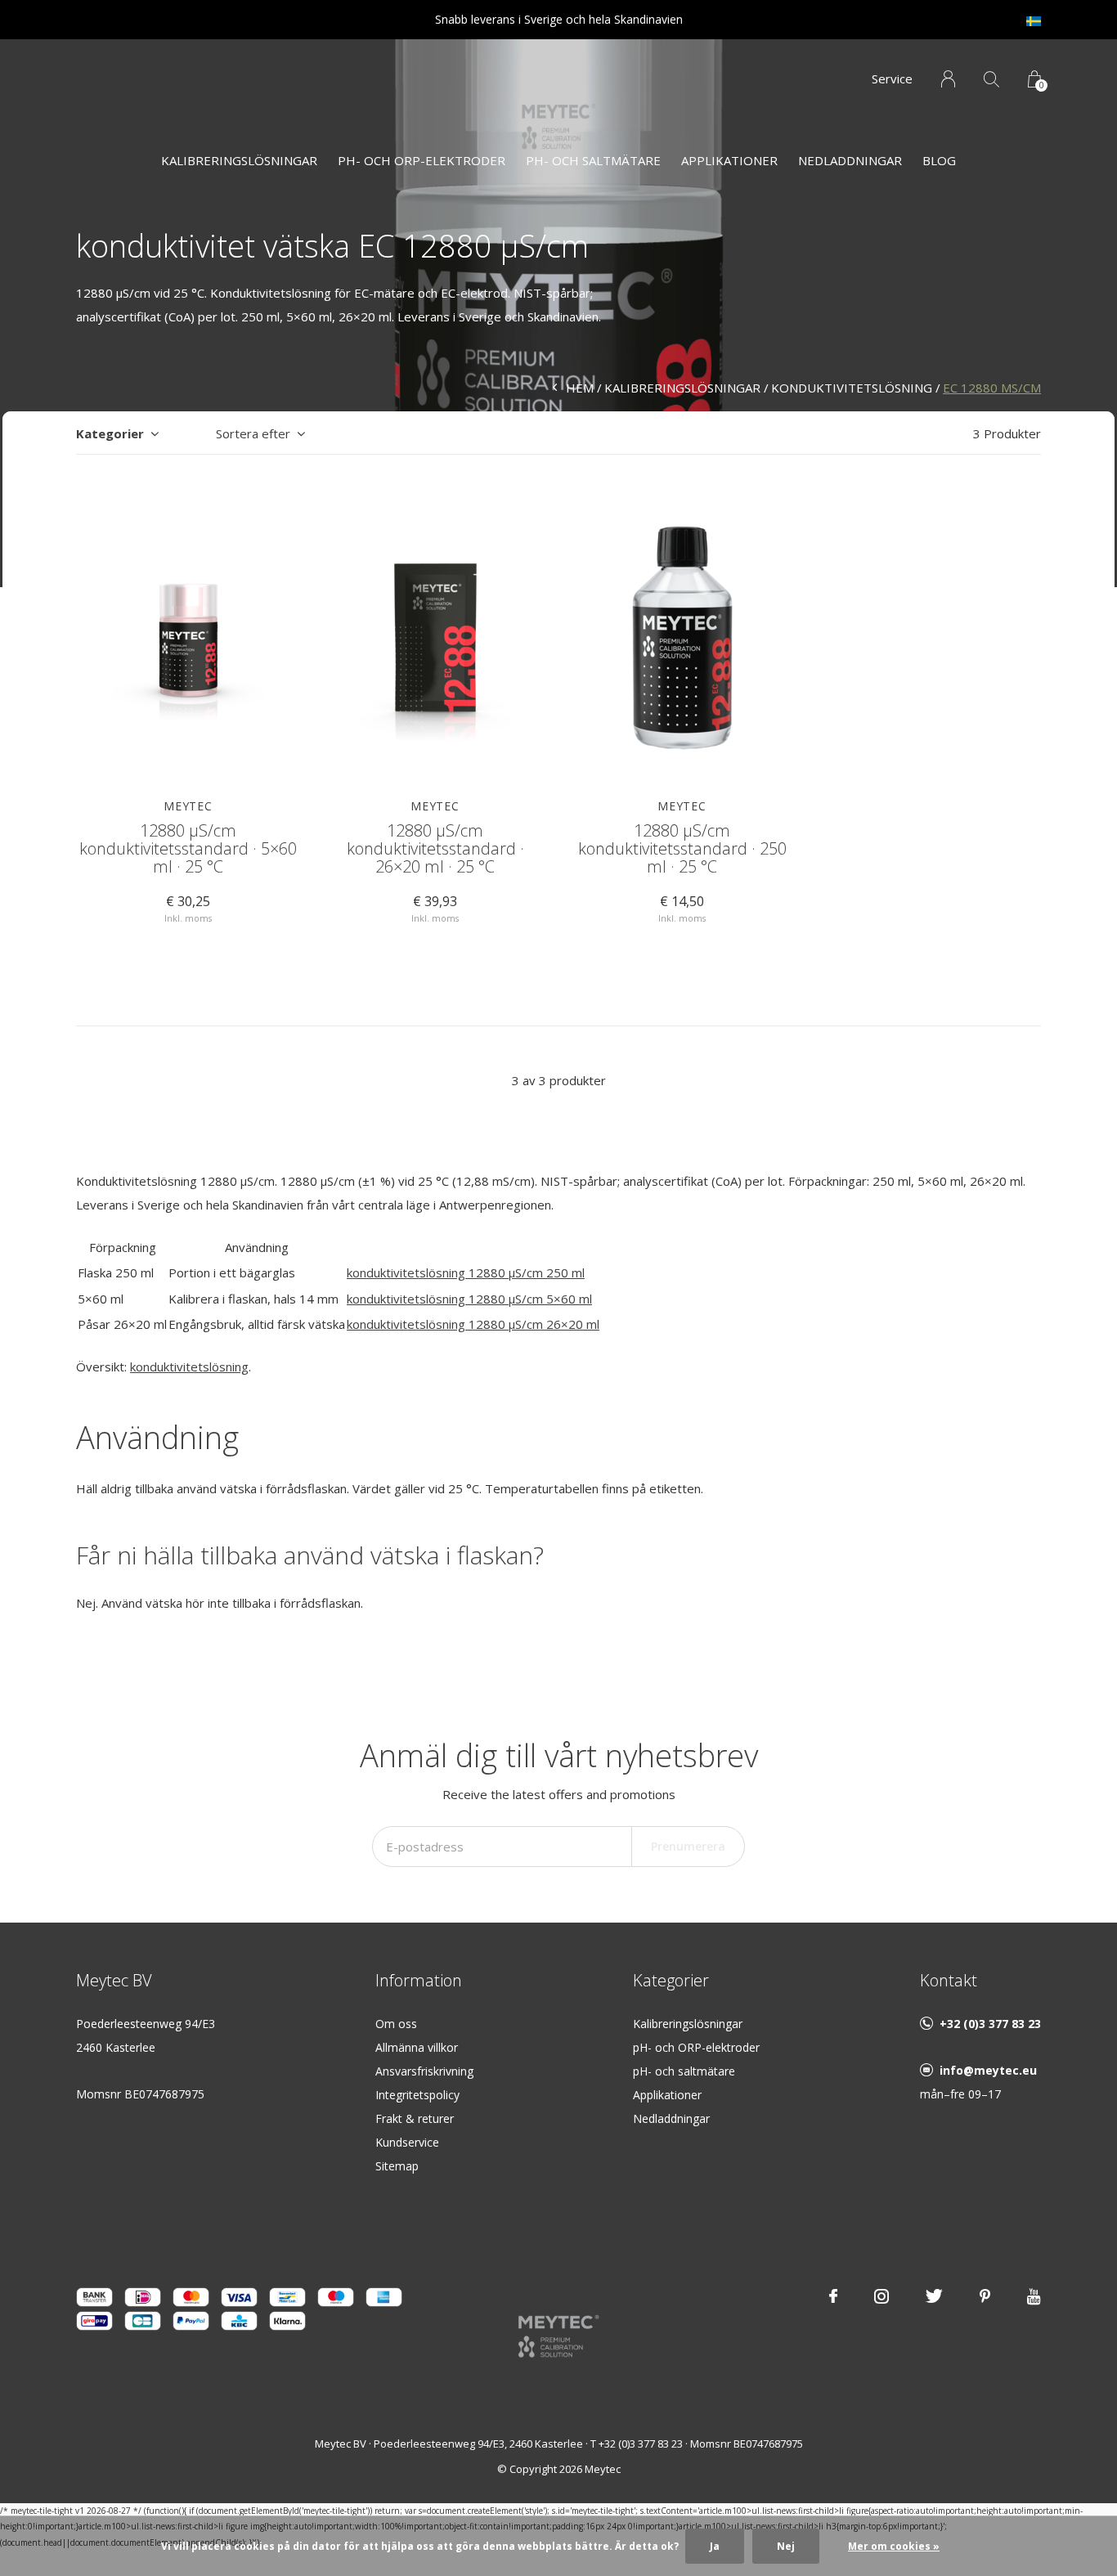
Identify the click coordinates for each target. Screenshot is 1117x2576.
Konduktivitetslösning (852, 388)
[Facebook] (833, 2296)
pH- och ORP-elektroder (422, 160)
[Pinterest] (985, 2296)
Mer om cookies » (894, 2546)
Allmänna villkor (417, 2047)
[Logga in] (948, 79)
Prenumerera (688, 1846)
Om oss (396, 2024)
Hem (580, 388)
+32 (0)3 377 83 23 (990, 2024)
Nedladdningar (850, 160)
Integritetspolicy (417, 2095)
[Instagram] (881, 2296)
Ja (715, 2546)
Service (892, 79)
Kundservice (407, 2142)
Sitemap (397, 2166)
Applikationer (729, 160)
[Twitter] (934, 2296)
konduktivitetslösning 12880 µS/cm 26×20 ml (473, 1324)
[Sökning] (991, 79)
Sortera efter (253, 433)
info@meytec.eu (988, 2070)
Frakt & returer (415, 2118)
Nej (786, 2546)
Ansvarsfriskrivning (424, 2071)
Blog (939, 160)
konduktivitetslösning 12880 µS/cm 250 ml (466, 1272)
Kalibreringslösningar (239, 160)
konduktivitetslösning (189, 1367)
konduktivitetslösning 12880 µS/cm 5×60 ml (469, 1299)
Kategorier (110, 433)
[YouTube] (1034, 2296)
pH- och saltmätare (684, 2071)
